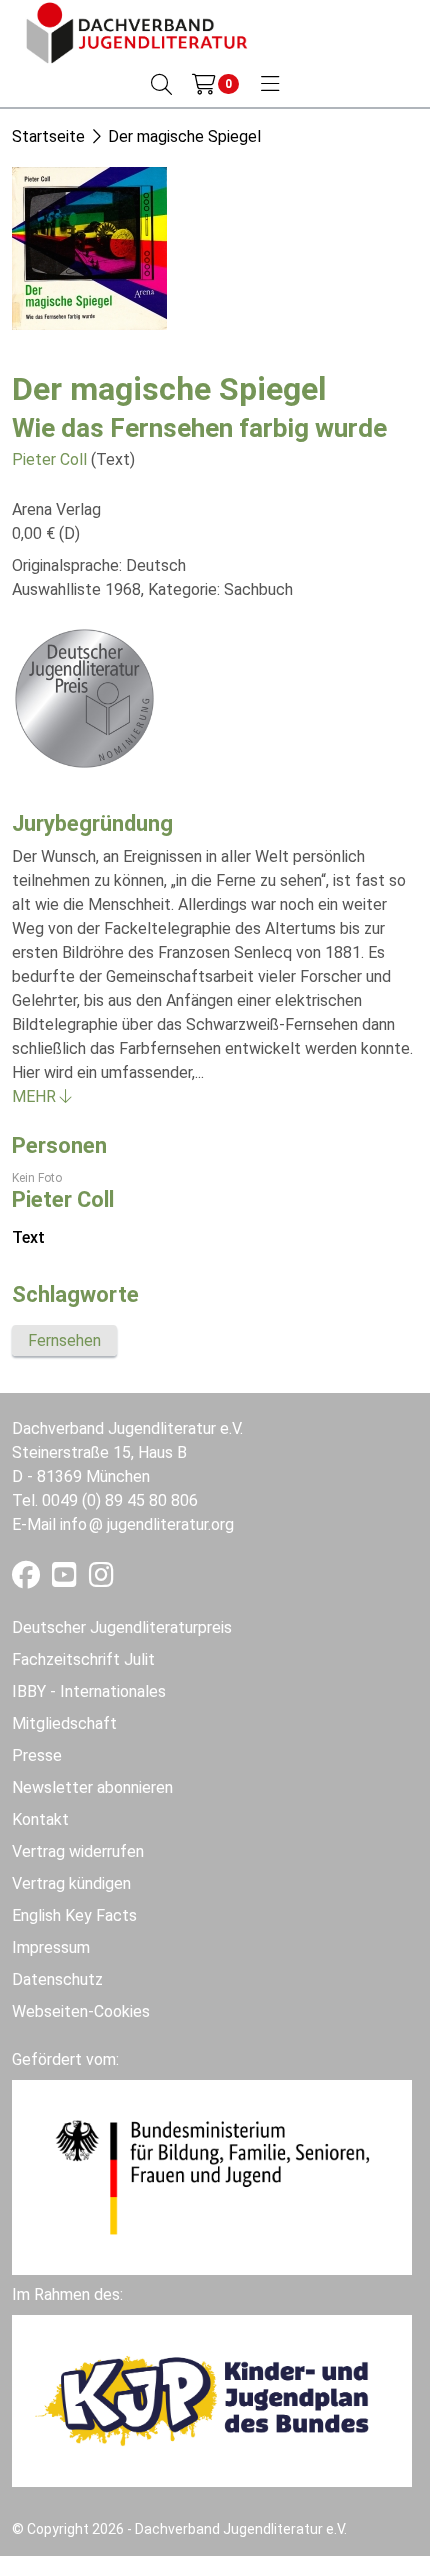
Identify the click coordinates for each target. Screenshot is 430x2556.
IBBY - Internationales (89, 1691)
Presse (37, 1755)
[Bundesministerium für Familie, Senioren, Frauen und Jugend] (212, 2176)
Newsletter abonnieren (92, 1787)
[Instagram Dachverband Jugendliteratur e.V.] (101, 1579)
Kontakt (40, 1819)
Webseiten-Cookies (81, 2011)
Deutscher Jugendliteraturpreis (122, 1627)
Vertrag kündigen (71, 1883)
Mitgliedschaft (64, 1723)
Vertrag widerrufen (78, 1851)
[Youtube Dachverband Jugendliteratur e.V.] (66, 1579)
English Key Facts (74, 1915)
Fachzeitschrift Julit (83, 1659)
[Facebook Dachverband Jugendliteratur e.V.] (28, 1579)
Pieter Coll (49, 459)
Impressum (51, 1947)
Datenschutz (57, 1979)
